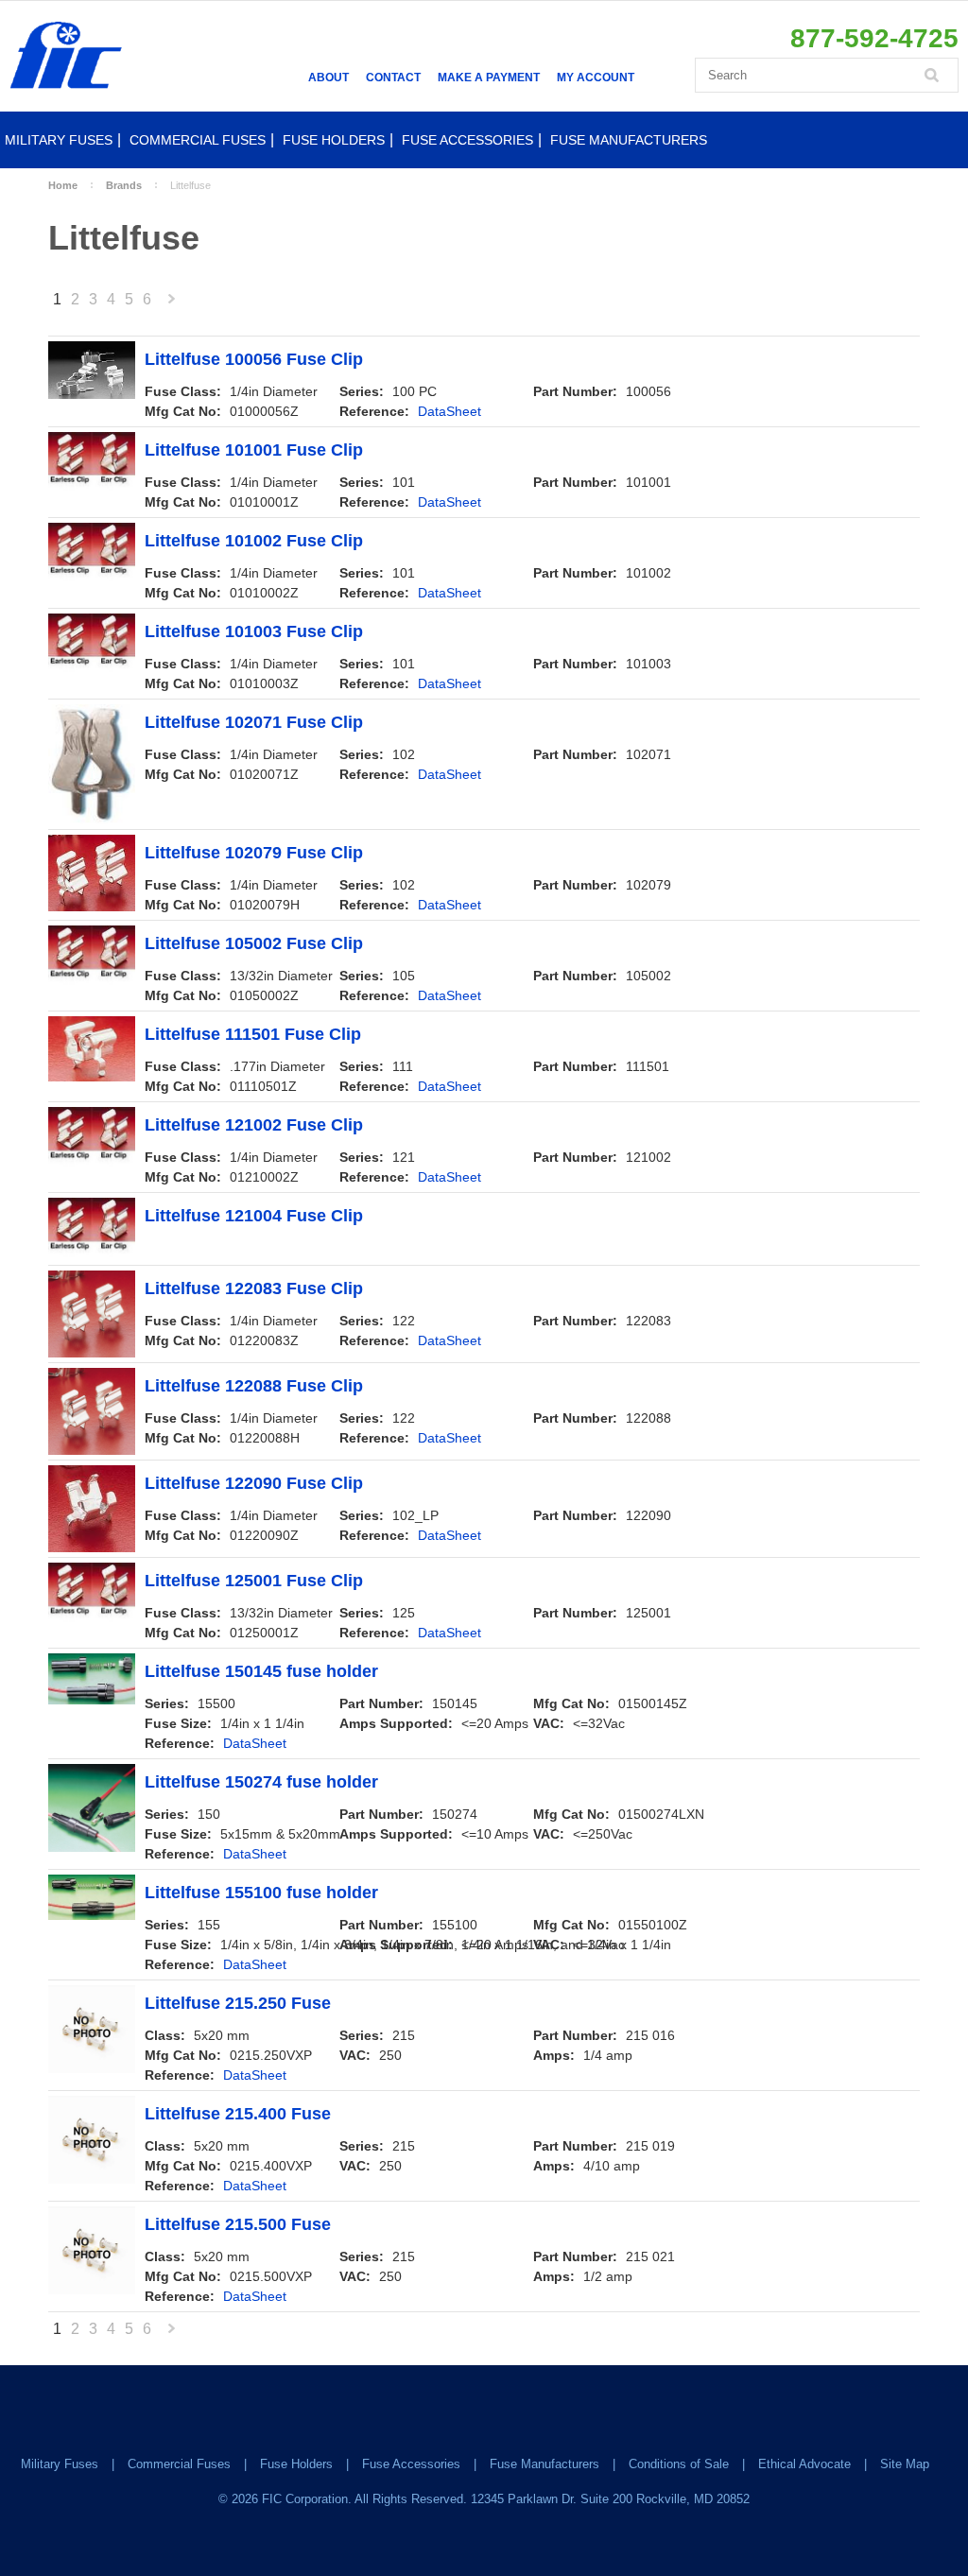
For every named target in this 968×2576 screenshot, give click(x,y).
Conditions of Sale (679, 2464)
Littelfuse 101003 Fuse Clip (254, 632)
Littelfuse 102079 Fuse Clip (254, 853)
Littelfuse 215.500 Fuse (238, 2225)
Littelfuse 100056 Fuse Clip (254, 360)
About (328, 78)
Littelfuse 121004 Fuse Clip (254, 1216)
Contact (393, 78)
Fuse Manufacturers (629, 140)
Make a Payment (489, 78)
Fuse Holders (334, 140)
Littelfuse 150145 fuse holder (261, 1672)
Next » (172, 304)
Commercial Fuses (198, 140)
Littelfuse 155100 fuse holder (261, 1893)
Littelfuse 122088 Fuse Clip (254, 1386)
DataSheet (449, 411)
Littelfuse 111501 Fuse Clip (253, 1035)
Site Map (905, 2464)
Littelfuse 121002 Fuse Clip (254, 1125)
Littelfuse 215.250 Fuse (238, 2004)
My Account (596, 78)
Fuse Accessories (467, 140)
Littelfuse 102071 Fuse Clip (254, 723)
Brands (124, 185)
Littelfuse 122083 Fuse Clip (254, 1289)
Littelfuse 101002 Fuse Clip (254, 541)
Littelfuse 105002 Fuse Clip (254, 944)
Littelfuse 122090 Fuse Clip (254, 1484)
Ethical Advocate (804, 2464)
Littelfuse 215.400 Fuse (238, 2114)
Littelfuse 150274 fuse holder (261, 1782)
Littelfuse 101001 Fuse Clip (254, 450)
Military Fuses (59, 140)
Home (63, 185)
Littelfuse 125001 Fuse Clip (254, 1581)
